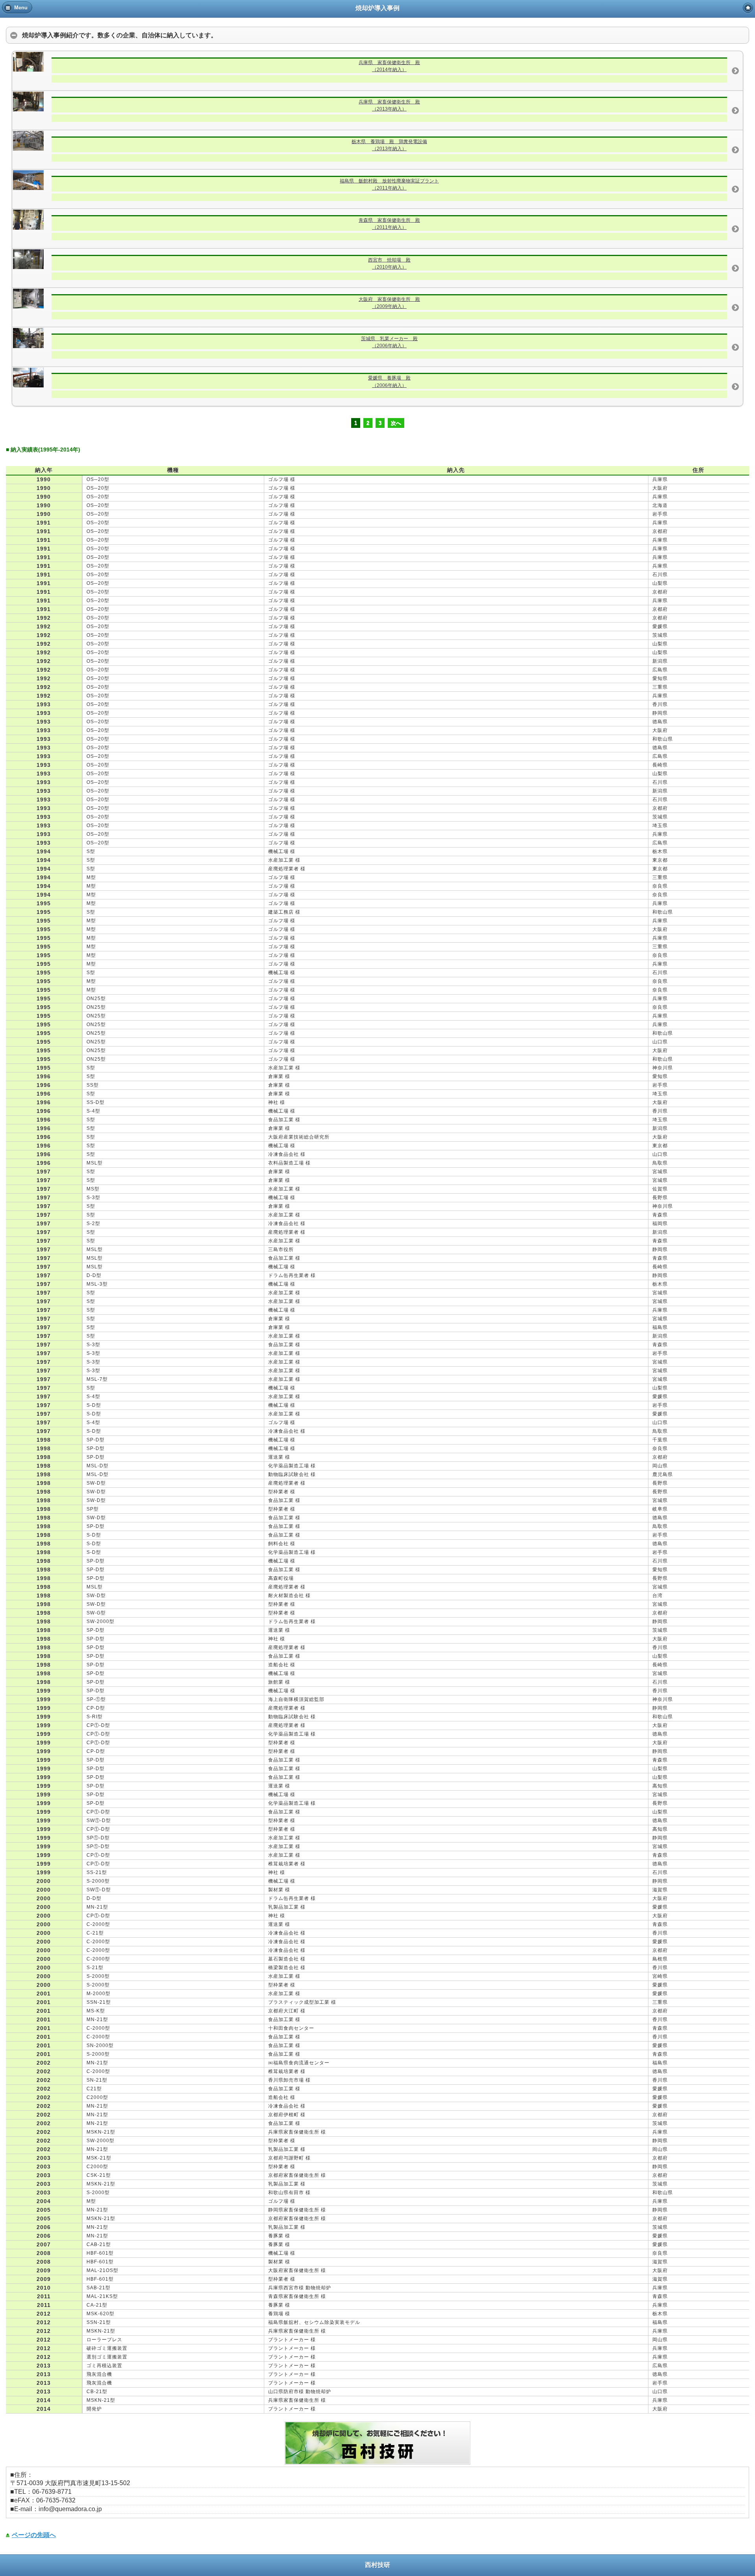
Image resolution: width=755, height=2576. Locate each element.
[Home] (748, 8)
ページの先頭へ (34, 2535)
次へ (396, 423)
